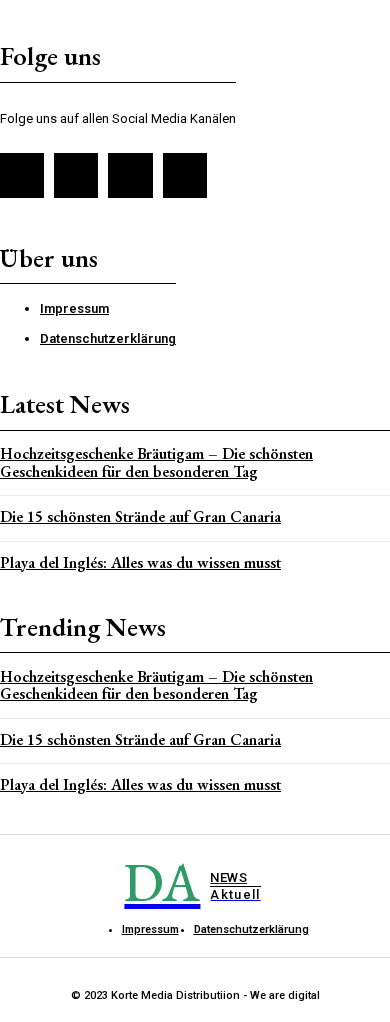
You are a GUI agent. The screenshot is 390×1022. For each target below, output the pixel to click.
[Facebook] (22, 175)
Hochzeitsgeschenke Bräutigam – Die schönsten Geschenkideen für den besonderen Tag (156, 462)
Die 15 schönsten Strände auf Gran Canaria (140, 516)
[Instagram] (76, 175)
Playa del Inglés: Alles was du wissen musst (140, 562)
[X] (130, 175)
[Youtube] (185, 175)
